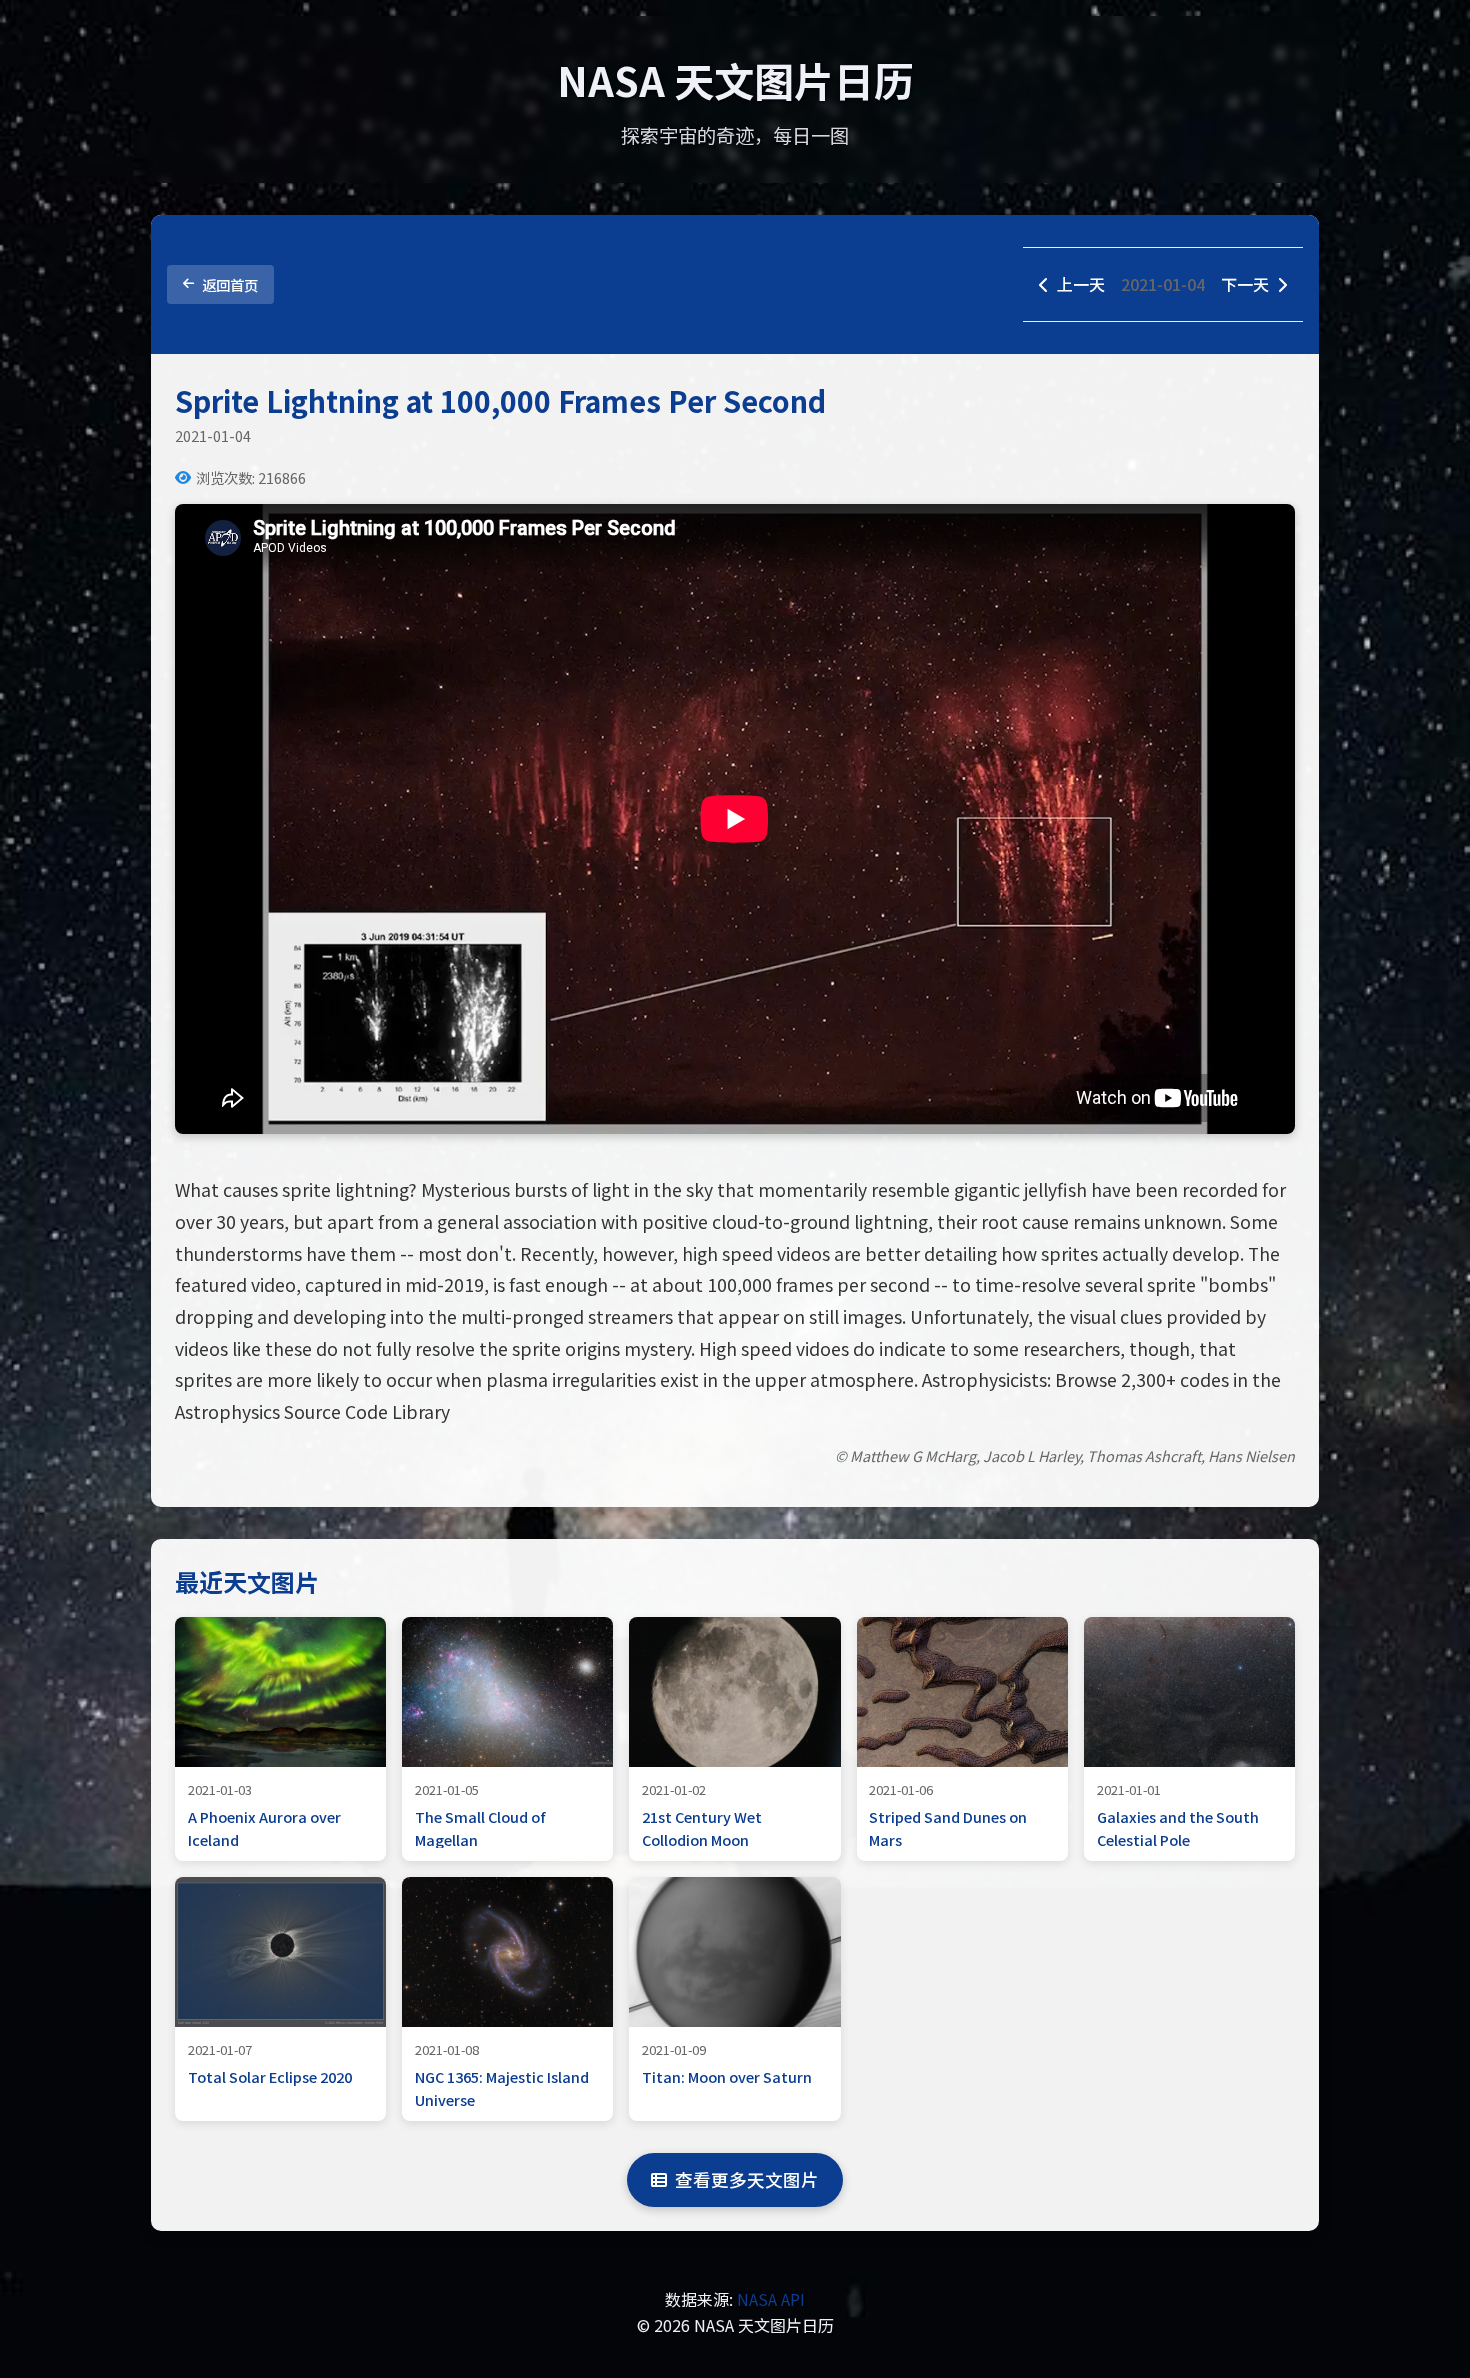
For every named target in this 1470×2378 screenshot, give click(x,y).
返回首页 (230, 284)
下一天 (1245, 284)
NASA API (771, 2299)
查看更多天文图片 (747, 2179)
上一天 (1081, 284)
